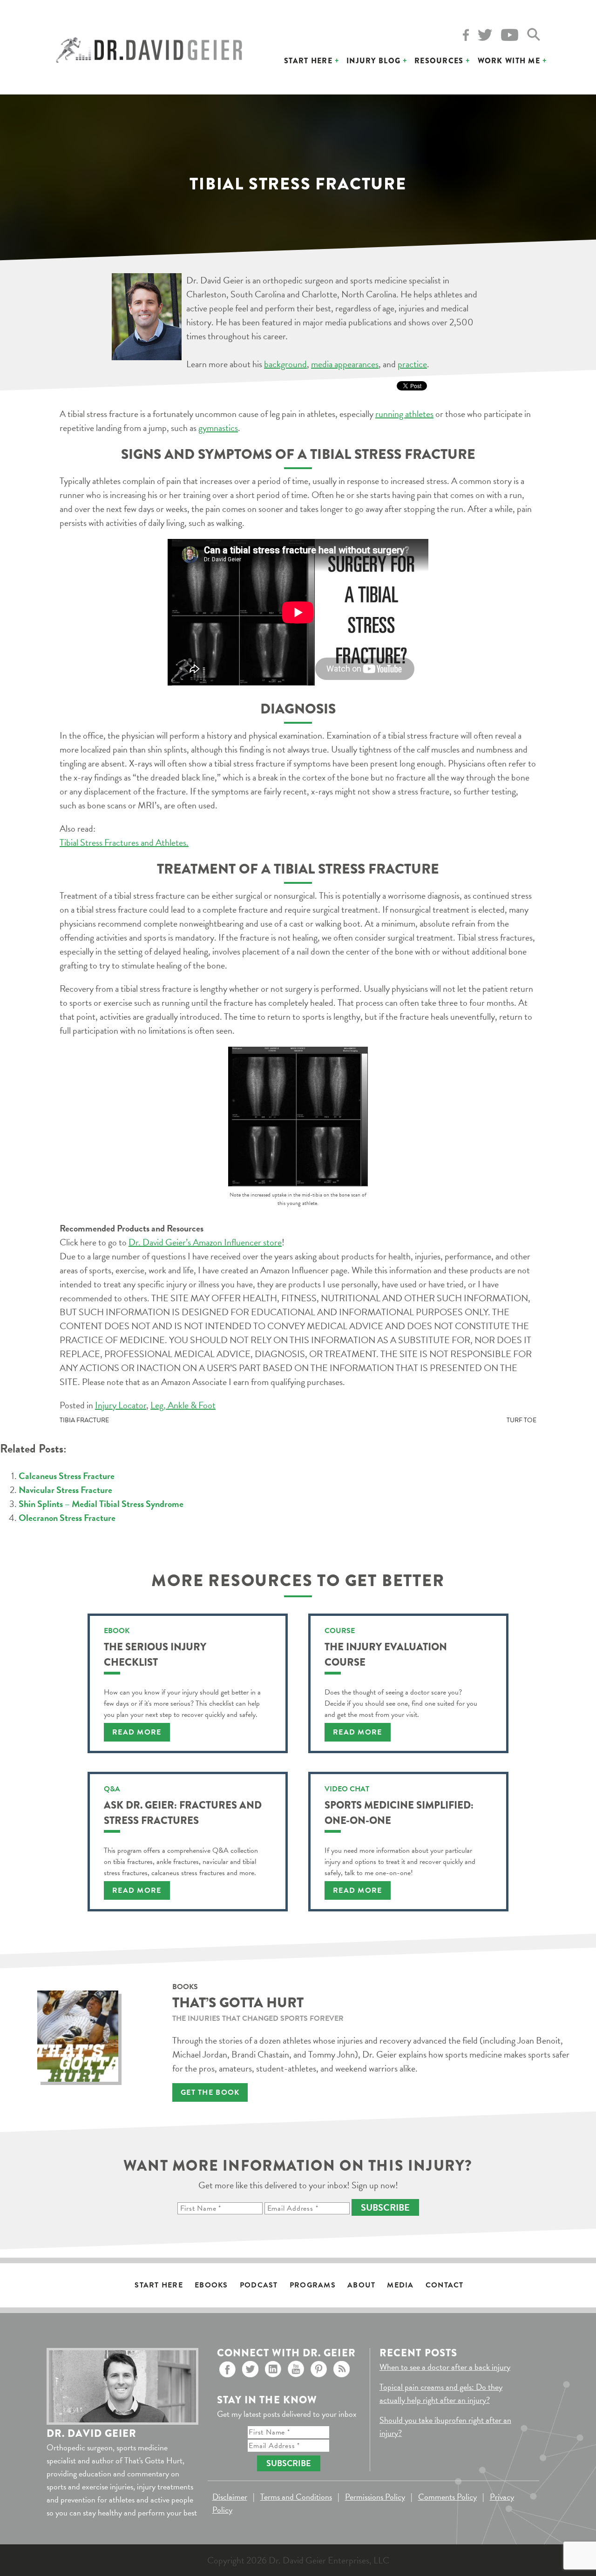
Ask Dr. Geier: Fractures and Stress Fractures (183, 1813)
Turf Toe (521, 1420)
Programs (313, 2285)
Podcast (259, 2285)
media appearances (345, 364)
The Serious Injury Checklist (155, 1655)
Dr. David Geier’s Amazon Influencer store (205, 1242)
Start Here (308, 61)
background (285, 364)
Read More (137, 1732)
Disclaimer (230, 2497)
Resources (439, 61)
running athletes (404, 414)
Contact (445, 2285)
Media (400, 2285)
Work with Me (509, 61)
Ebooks (211, 2285)
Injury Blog (373, 61)
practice (412, 364)
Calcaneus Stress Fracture (67, 1476)
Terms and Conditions (296, 2497)
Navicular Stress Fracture (65, 1490)
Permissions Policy (375, 2497)
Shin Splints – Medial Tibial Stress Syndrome (101, 1504)
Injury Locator (121, 1405)
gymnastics (218, 428)
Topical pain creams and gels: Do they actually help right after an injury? (441, 2393)
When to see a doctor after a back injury (445, 2367)
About (361, 2285)
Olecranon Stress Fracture (67, 1518)
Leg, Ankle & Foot (183, 1405)
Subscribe (385, 2207)
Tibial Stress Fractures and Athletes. (124, 842)
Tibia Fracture (84, 1420)
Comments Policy (447, 2497)
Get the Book (210, 2092)
